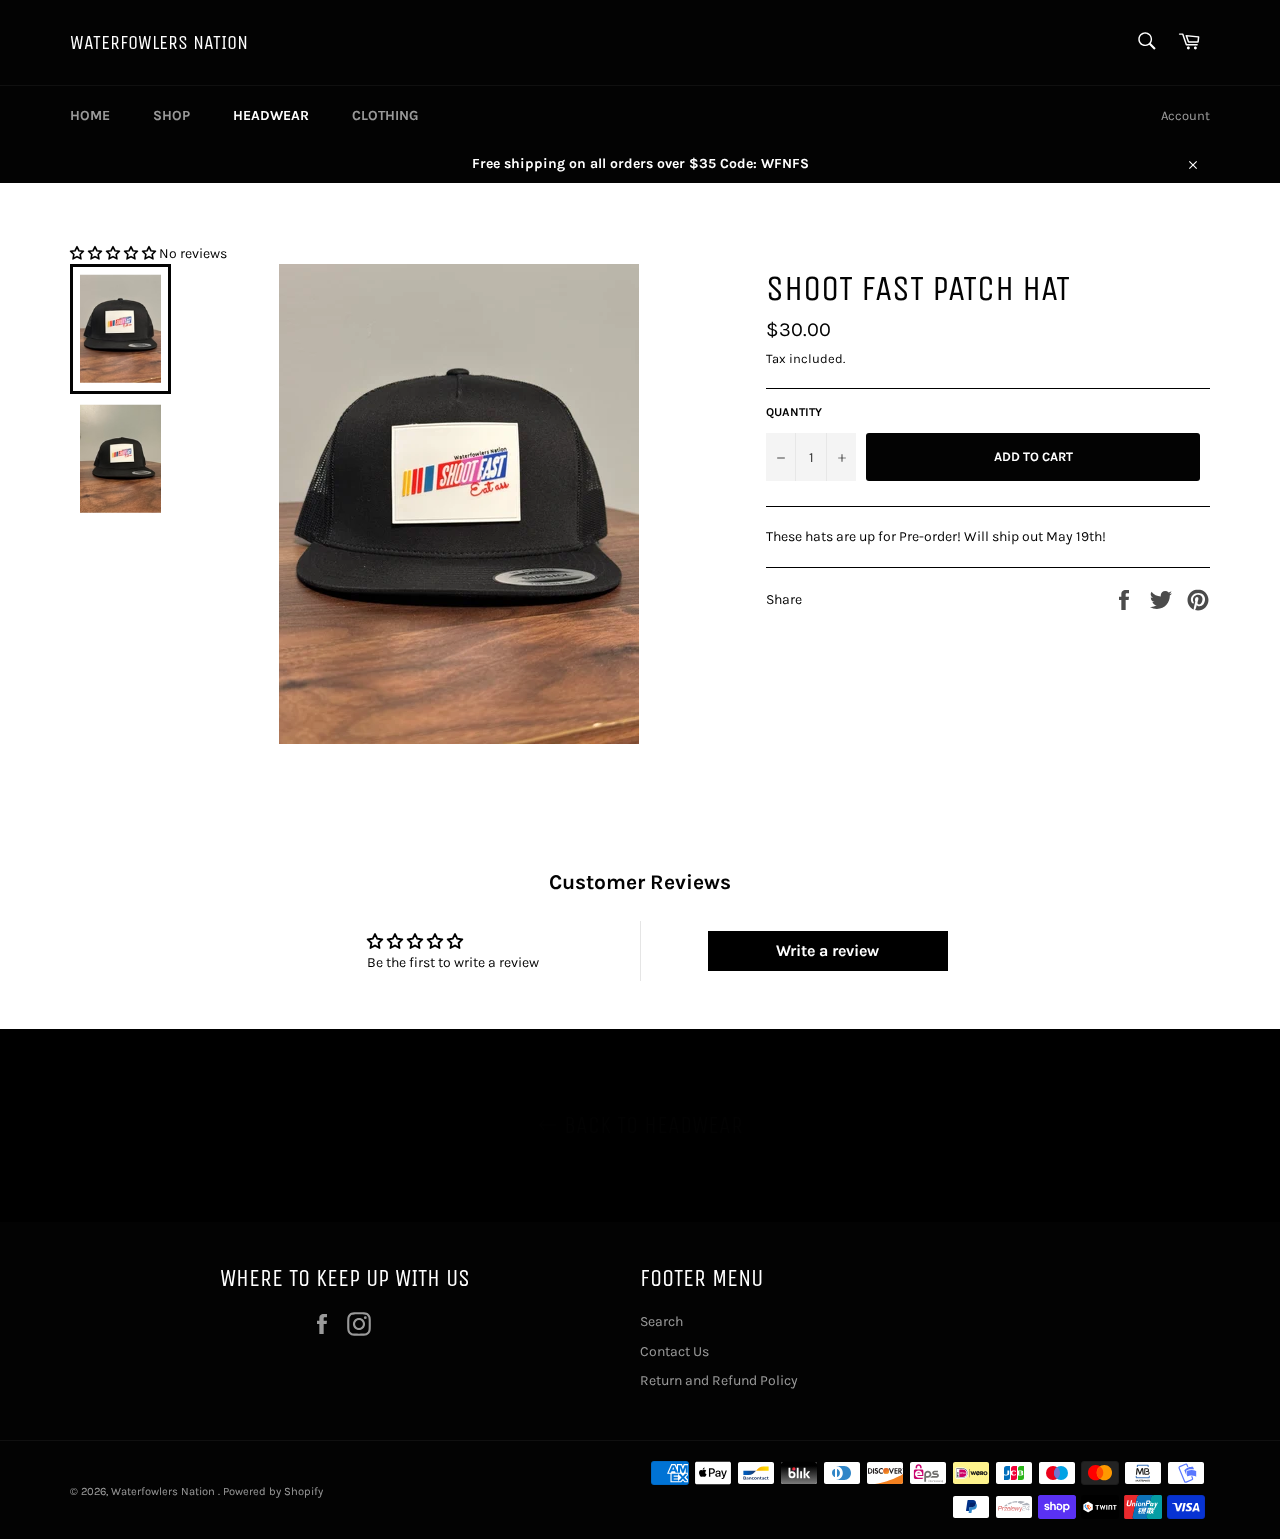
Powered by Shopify (273, 1491)
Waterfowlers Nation (159, 42)
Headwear (271, 115)
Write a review (827, 950)
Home (90, 115)
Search (661, 1321)
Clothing (385, 115)
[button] (113, 253)
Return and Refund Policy (719, 1380)
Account (1185, 115)
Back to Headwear (650, 1125)
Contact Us (674, 1351)
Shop (171, 115)
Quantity (794, 412)
